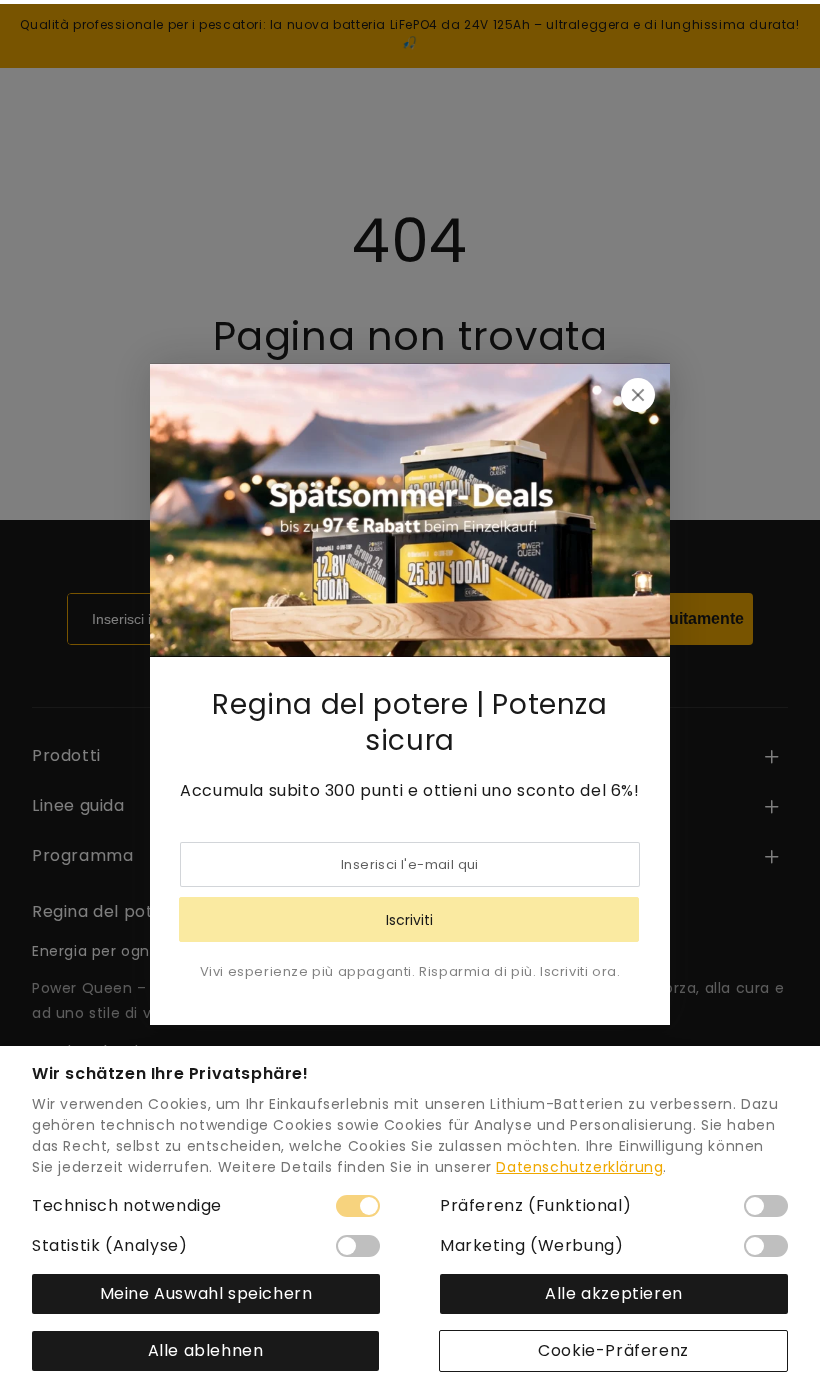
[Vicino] (638, 395)
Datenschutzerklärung (579, 1167)
